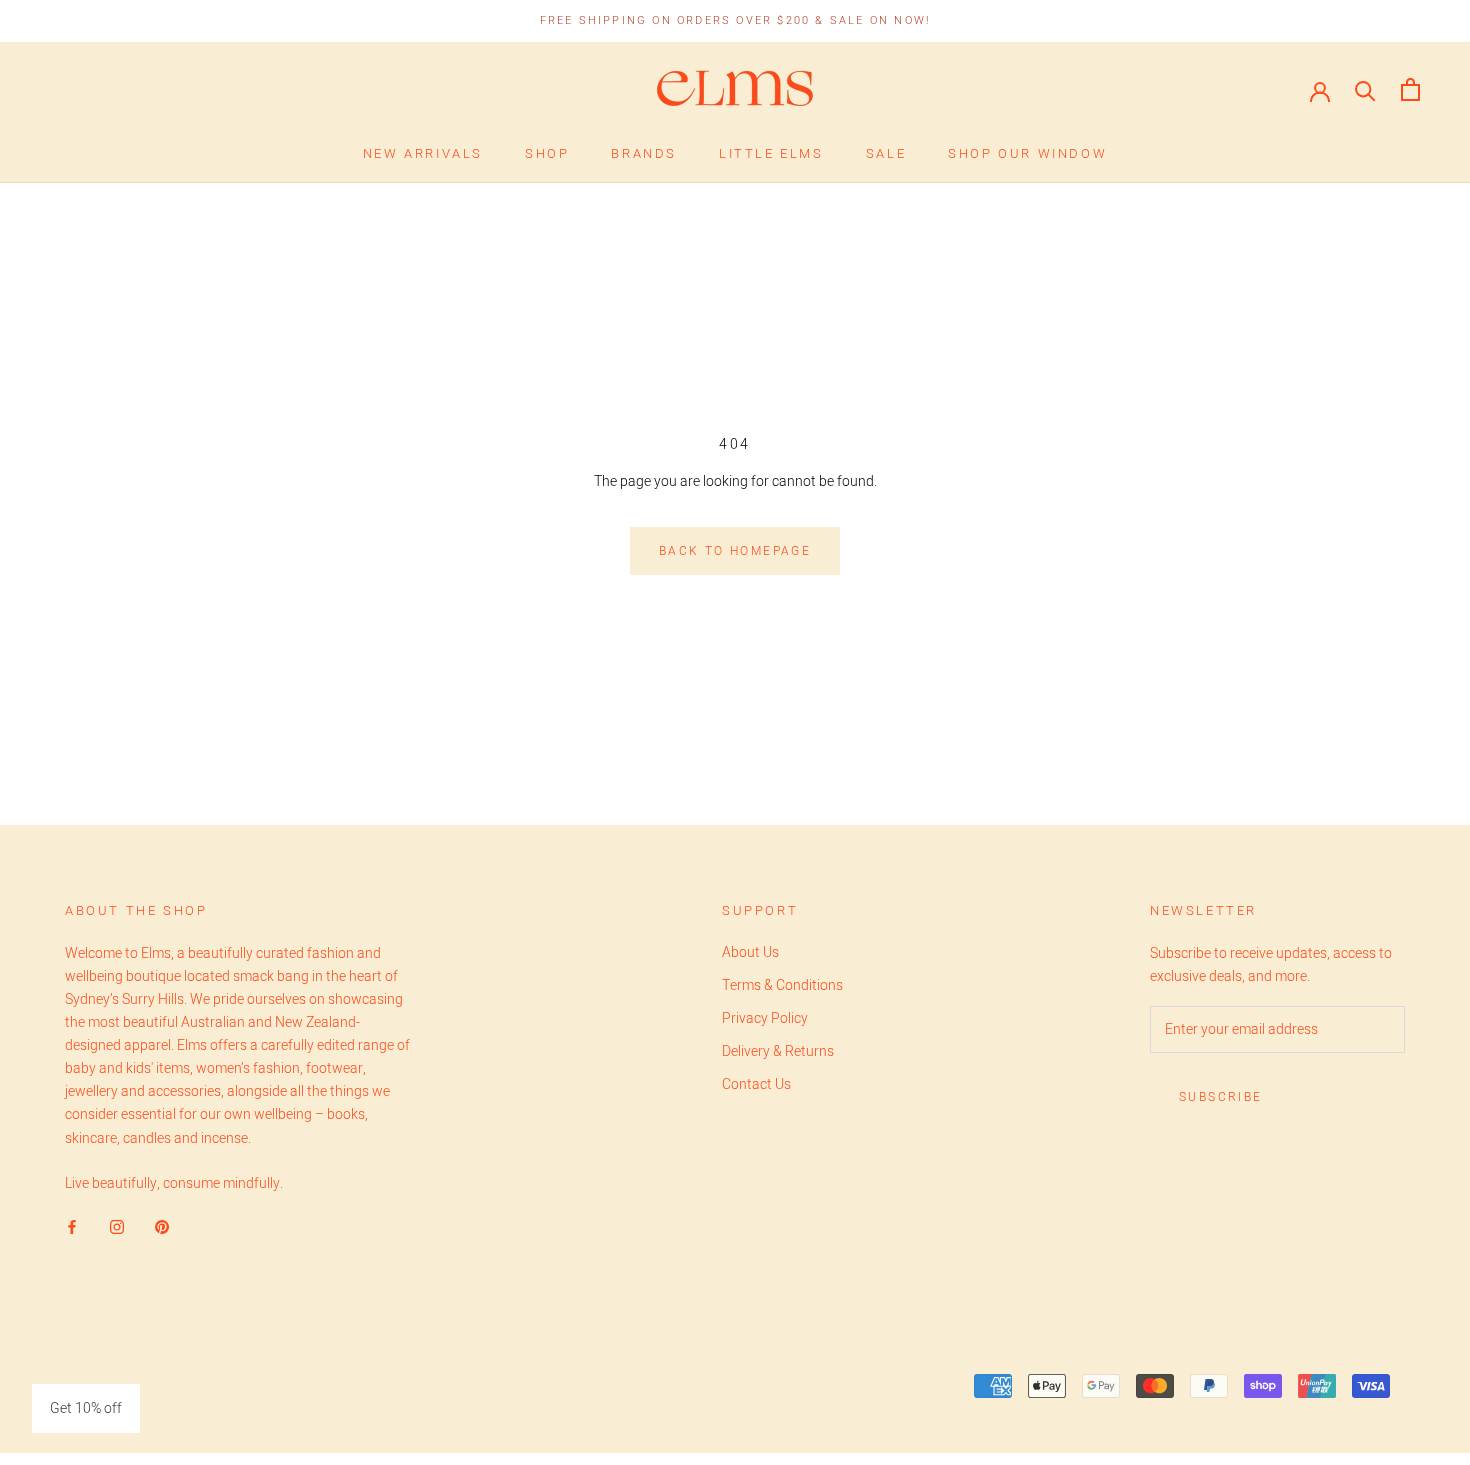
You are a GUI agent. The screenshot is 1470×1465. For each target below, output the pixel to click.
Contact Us (756, 1084)
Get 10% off (86, 1408)
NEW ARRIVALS (423, 153)
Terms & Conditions (782, 985)
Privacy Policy (765, 1018)
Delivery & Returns (778, 1051)
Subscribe (1221, 1097)
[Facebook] (72, 1226)
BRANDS (644, 153)
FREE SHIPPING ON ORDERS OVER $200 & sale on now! (735, 20)
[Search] (1365, 89)
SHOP (547, 153)
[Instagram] (117, 1226)
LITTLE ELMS (771, 153)
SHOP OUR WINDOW (1027, 153)
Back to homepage (735, 551)
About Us (750, 952)
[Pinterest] (162, 1226)
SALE (886, 153)
